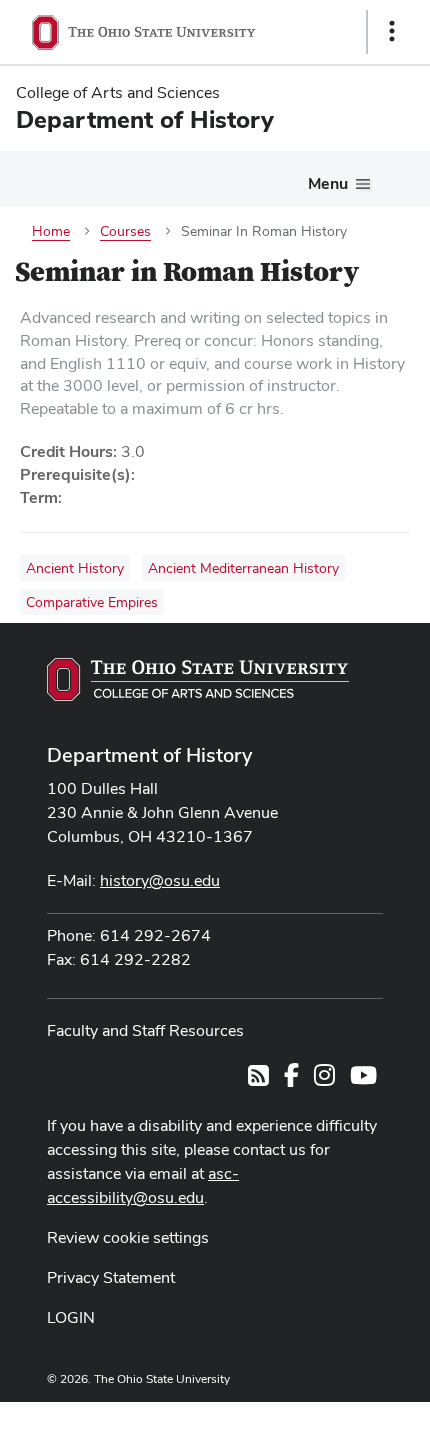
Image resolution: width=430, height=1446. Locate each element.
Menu (328, 183)
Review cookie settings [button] (128, 1237)
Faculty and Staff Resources (145, 1030)
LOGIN (71, 1317)
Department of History (149, 755)
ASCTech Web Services (321, 1419)
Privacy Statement (111, 1277)
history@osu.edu (160, 880)
